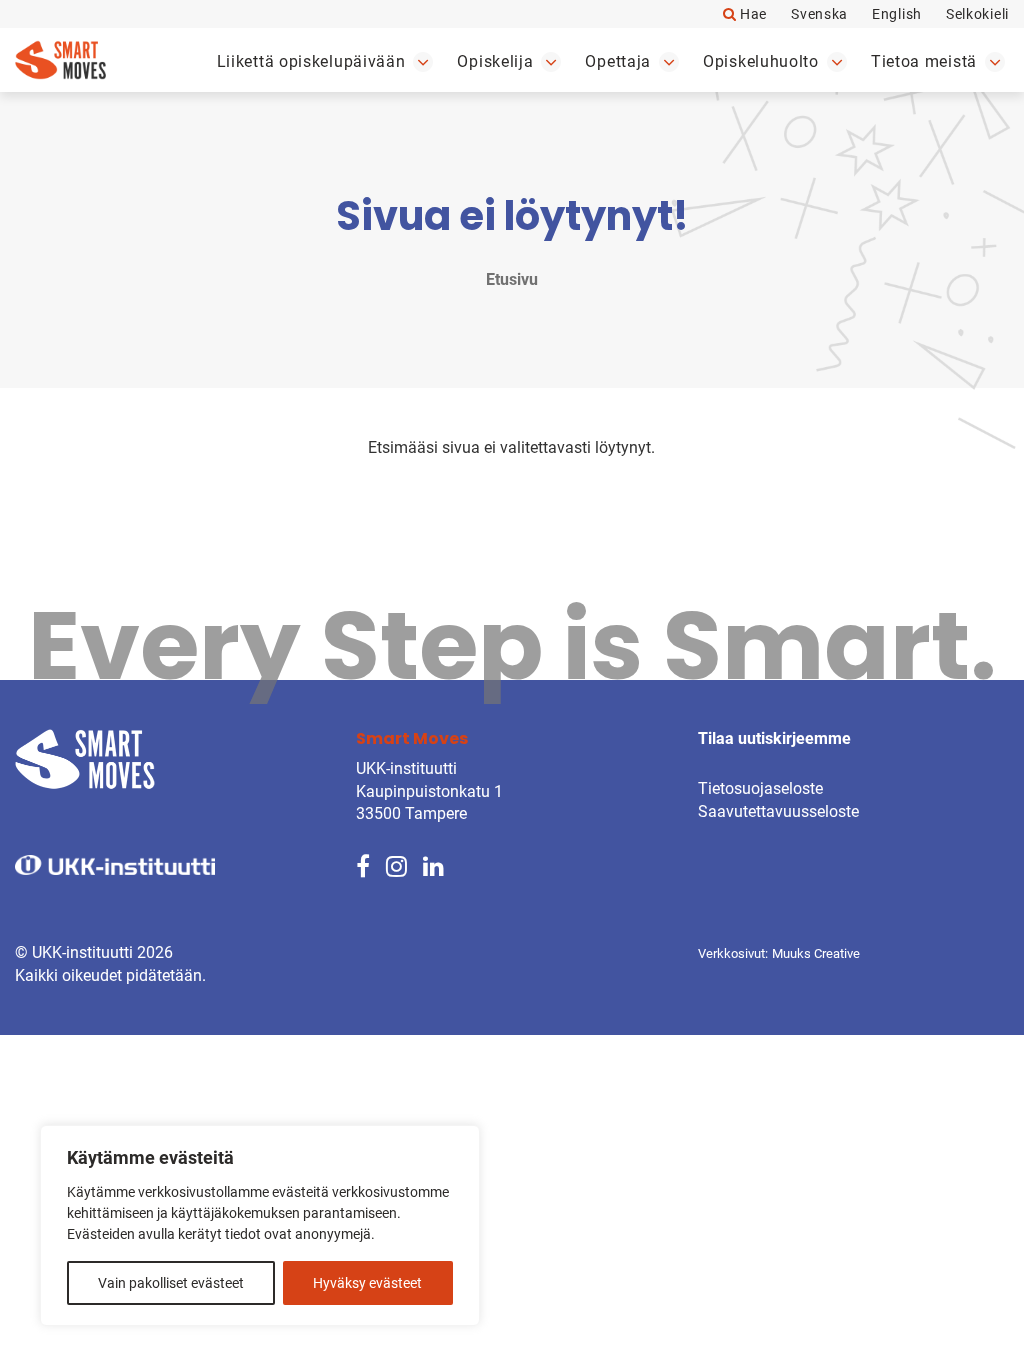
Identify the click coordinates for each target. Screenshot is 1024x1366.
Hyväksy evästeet (367, 1283)
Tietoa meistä (924, 61)
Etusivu (512, 279)
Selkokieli (977, 14)
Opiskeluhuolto (761, 61)
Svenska (819, 14)
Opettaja (618, 61)
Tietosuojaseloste (760, 788)
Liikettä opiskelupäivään (311, 61)
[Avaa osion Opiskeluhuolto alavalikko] (837, 62)
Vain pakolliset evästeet (171, 1283)
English (897, 14)
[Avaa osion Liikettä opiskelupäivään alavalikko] (423, 62)
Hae (751, 14)
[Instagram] (396, 865)
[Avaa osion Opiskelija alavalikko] (551, 62)
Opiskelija (495, 61)
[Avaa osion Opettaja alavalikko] (669, 62)
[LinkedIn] (433, 865)
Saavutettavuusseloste (778, 811)
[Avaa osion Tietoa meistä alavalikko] (995, 62)
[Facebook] (363, 865)
